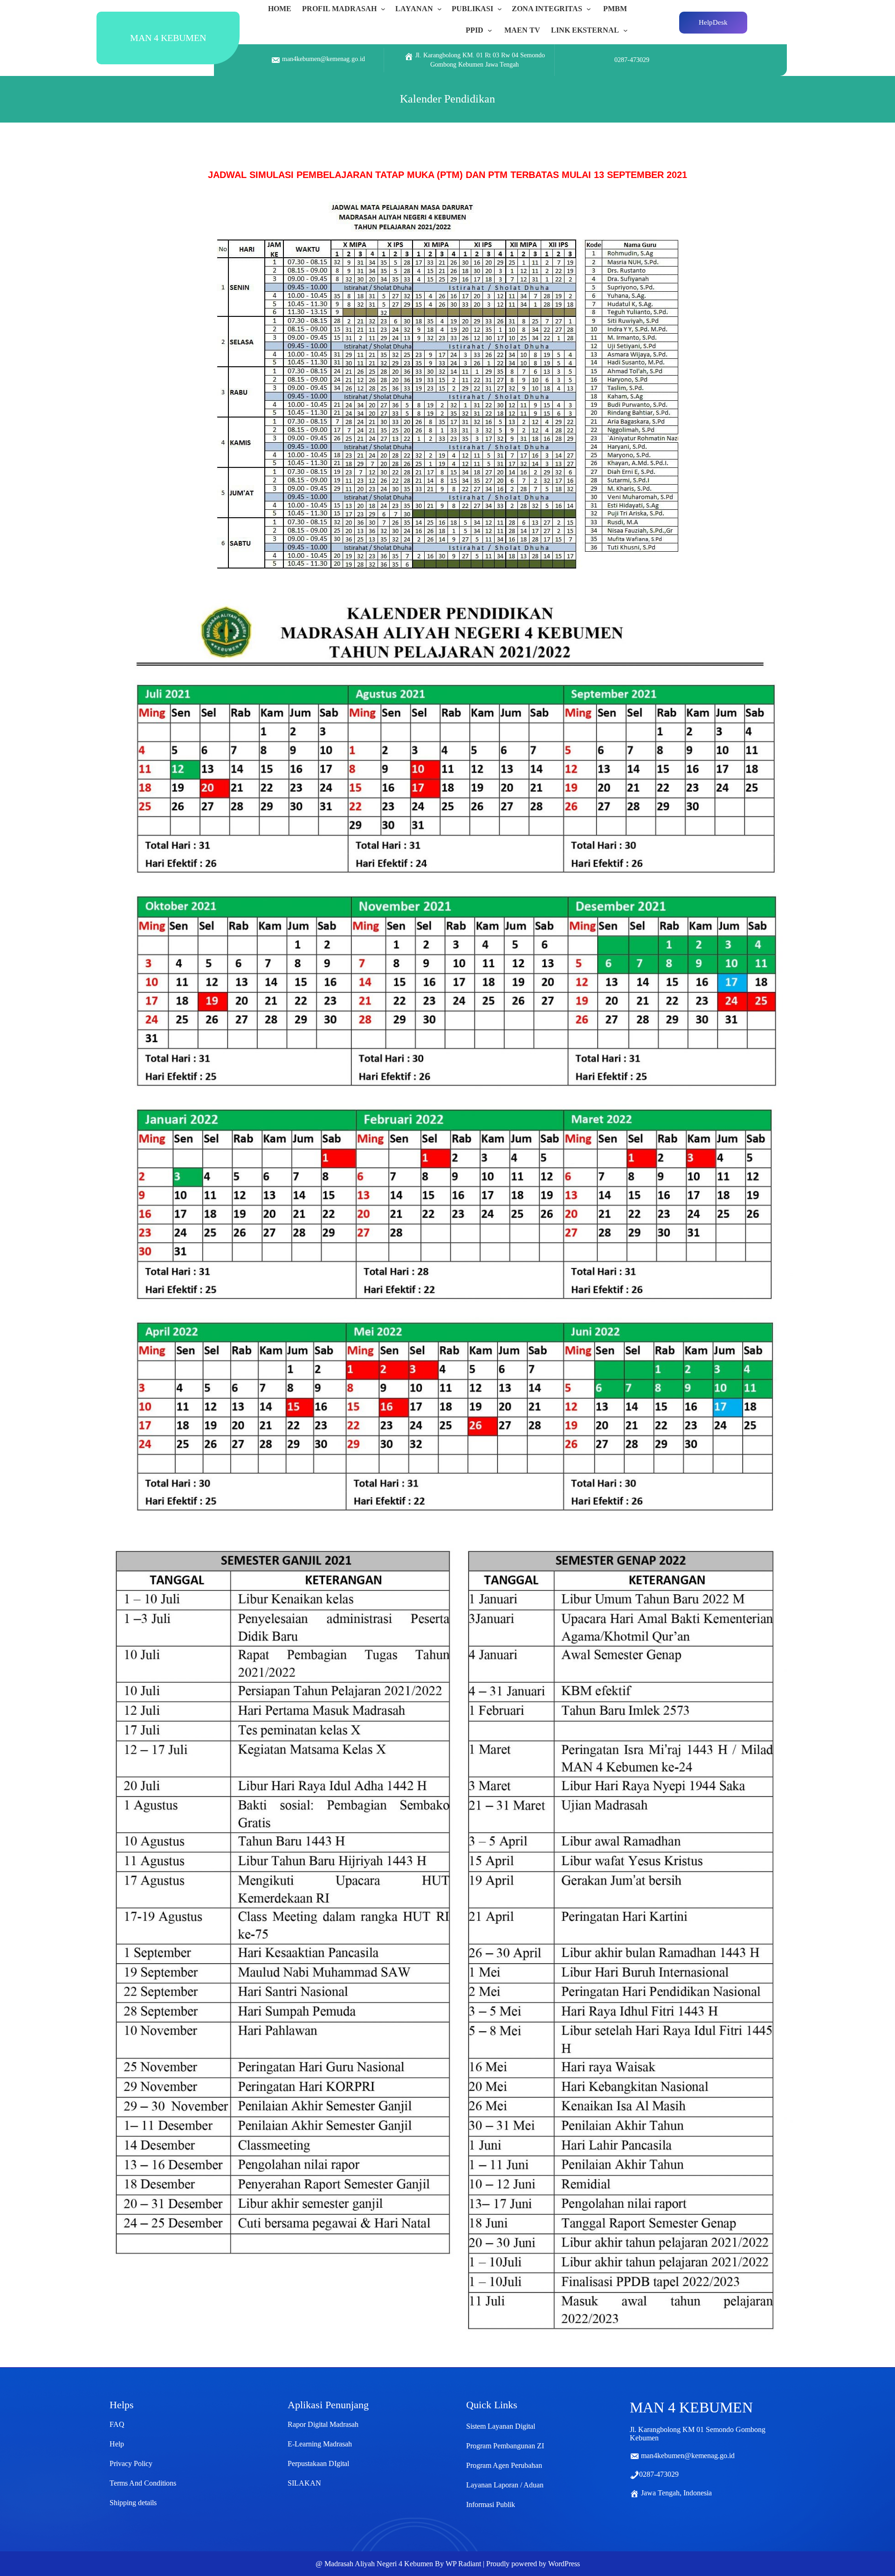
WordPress (564, 2564)
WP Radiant (463, 2564)
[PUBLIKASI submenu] (502, 9)
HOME (280, 9)
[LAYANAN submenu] (441, 9)
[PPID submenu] (492, 30)
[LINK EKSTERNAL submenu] (627, 30)
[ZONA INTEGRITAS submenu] (591, 9)
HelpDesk (713, 22)
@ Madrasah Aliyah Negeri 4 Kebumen (374, 2564)
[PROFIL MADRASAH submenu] (385, 9)
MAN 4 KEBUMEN (168, 38)
